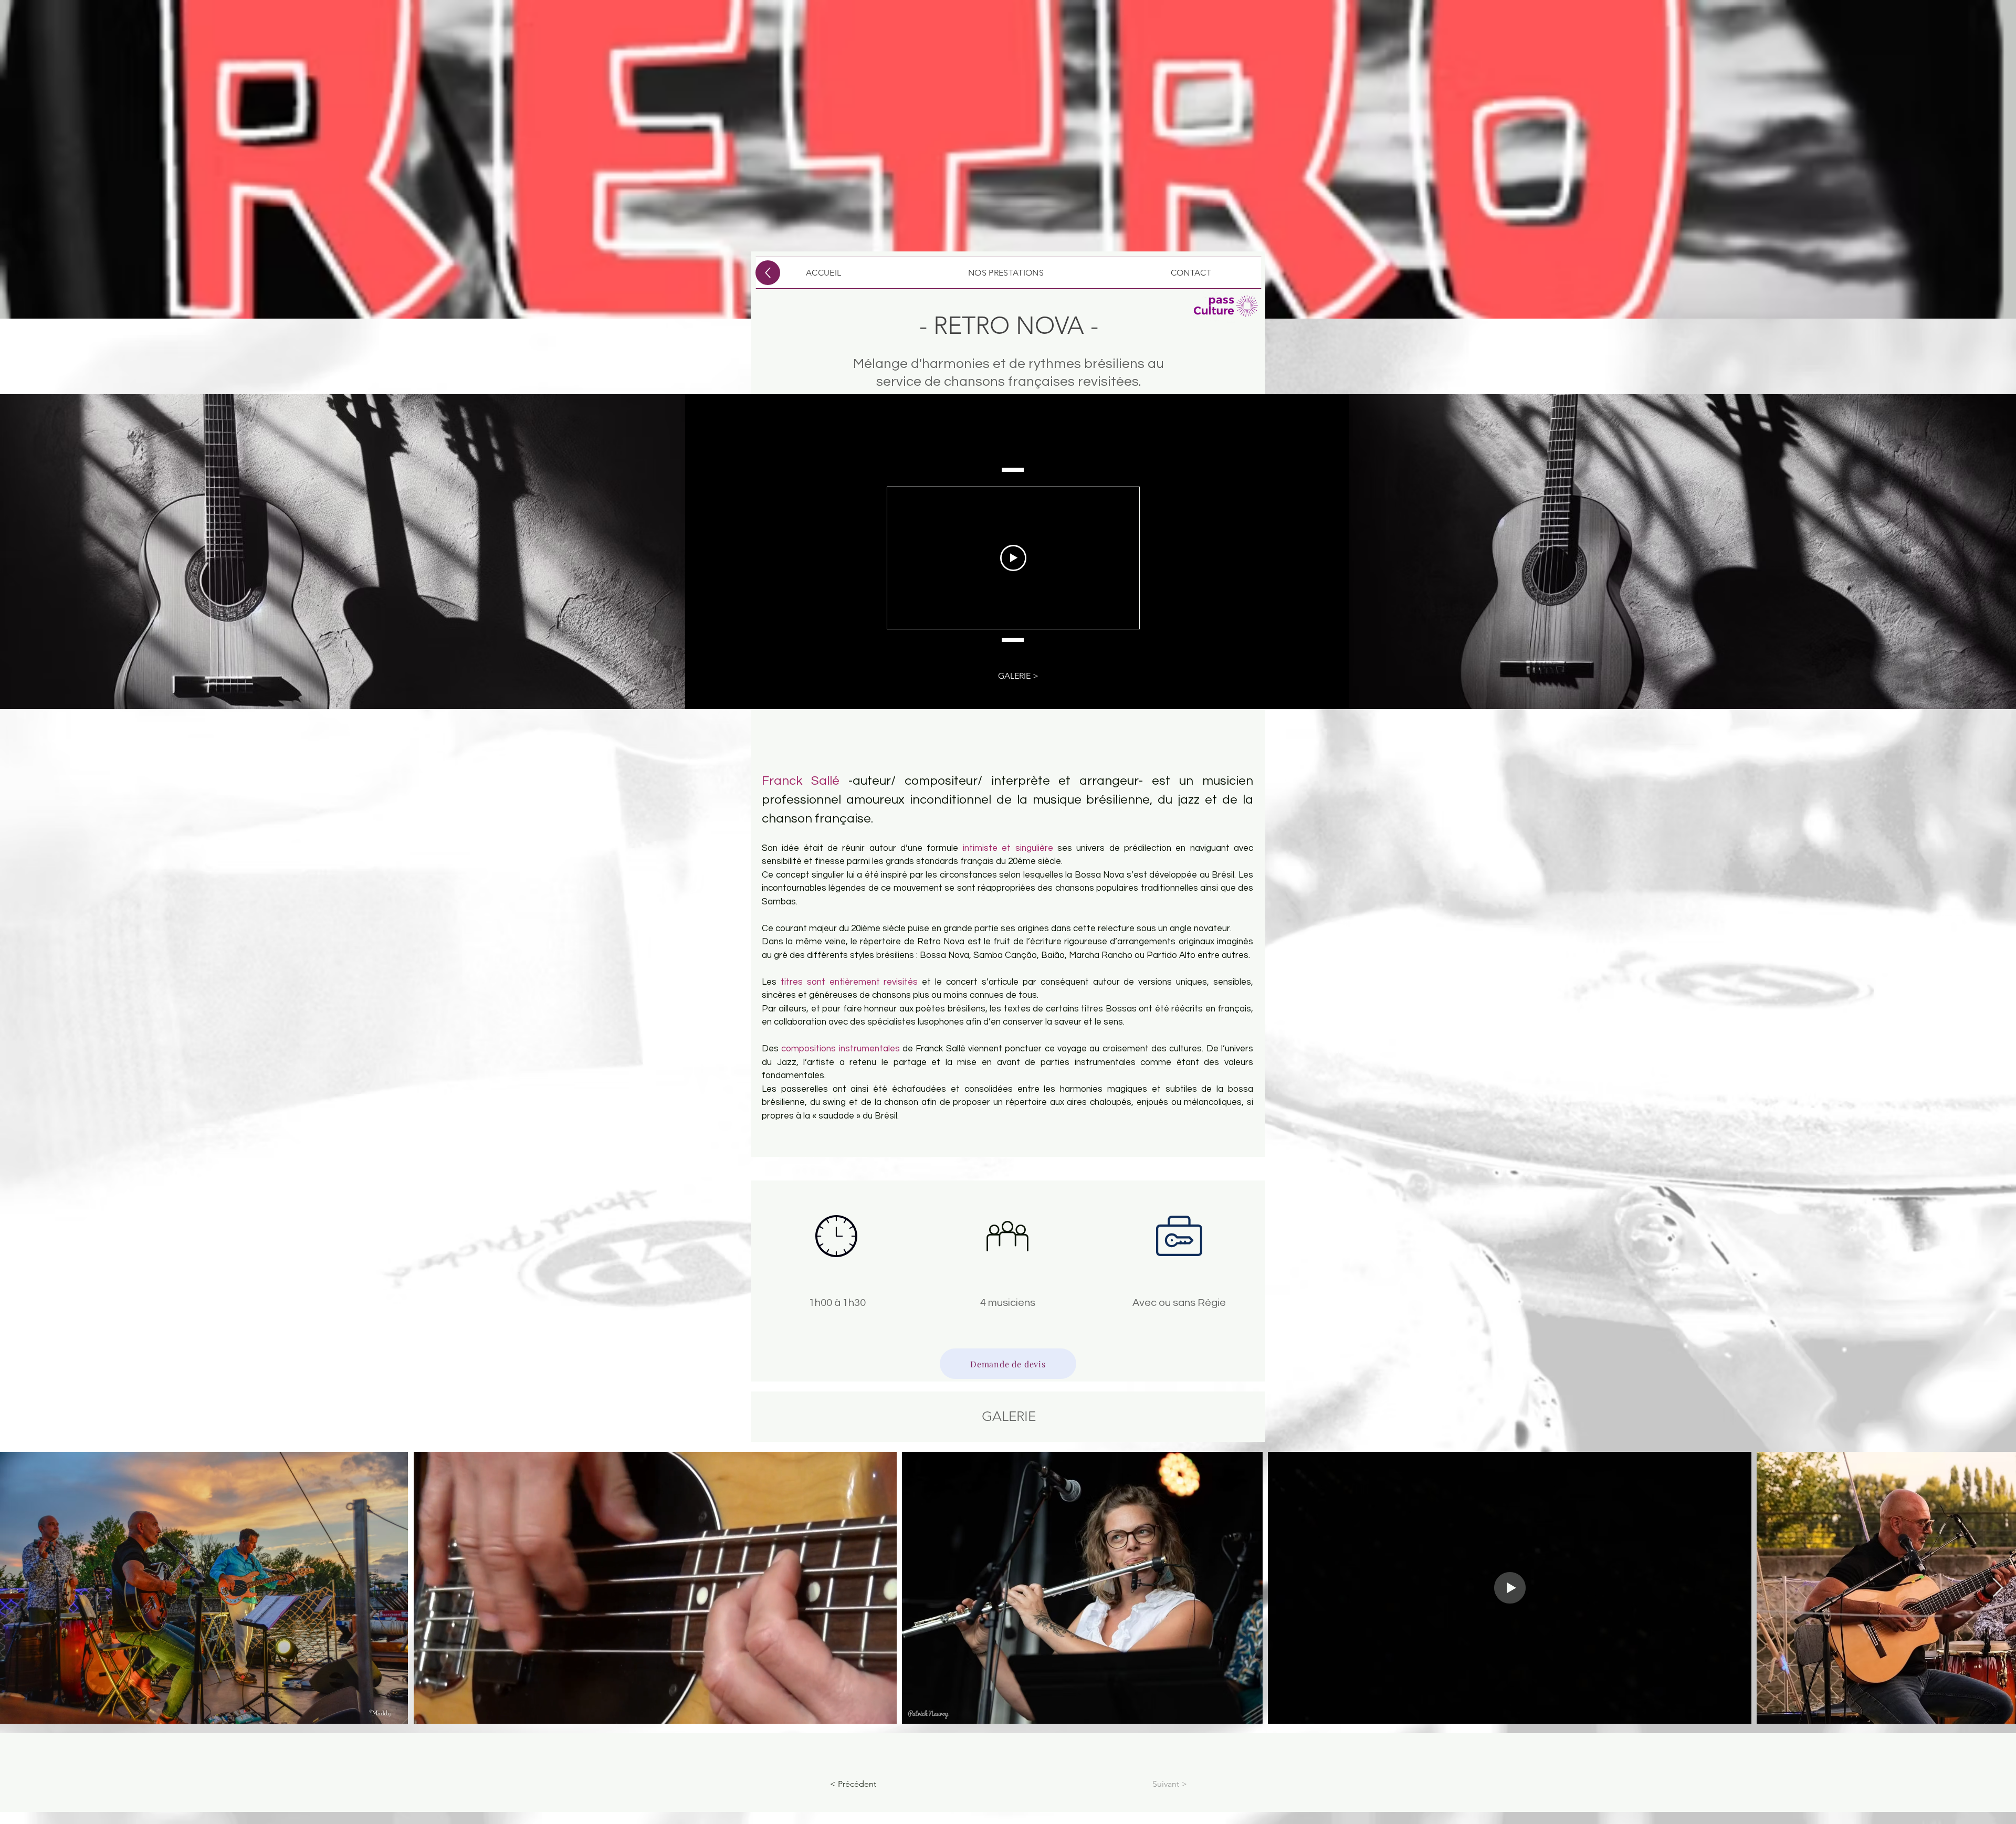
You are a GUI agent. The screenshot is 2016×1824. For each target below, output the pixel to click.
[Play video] (1013, 558)
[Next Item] (1998, 1588)
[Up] (768, 273)
